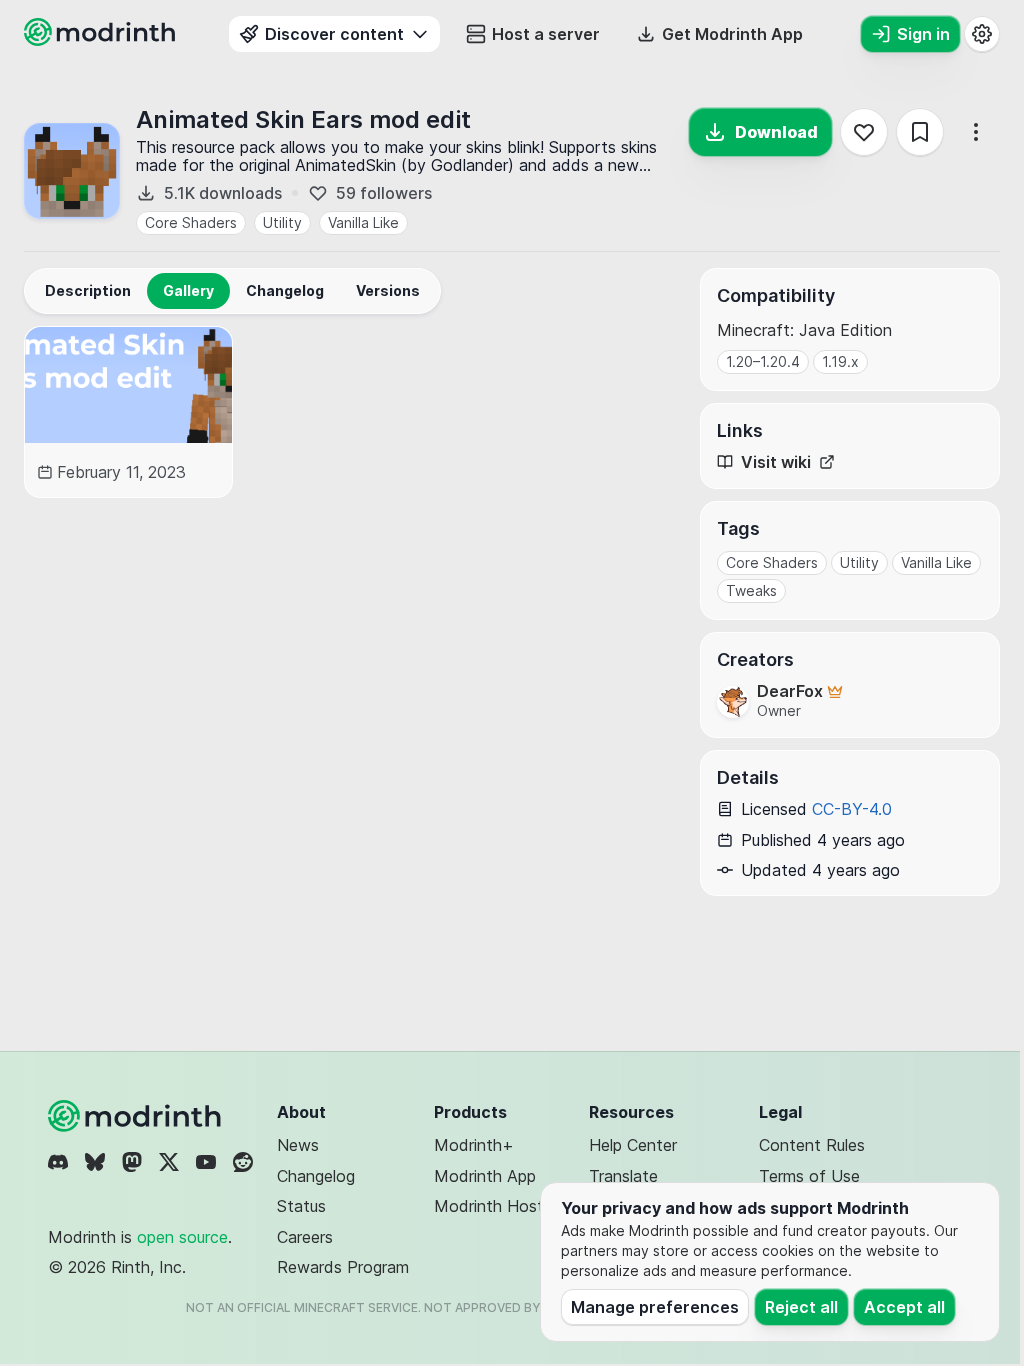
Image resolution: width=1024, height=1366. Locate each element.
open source (182, 1237)
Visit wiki (776, 462)
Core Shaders (191, 222)
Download (776, 132)
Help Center (633, 1145)
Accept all (904, 1307)
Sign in (923, 34)
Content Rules (812, 1145)
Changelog (316, 1176)
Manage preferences (655, 1307)
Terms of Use (809, 1176)
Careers (305, 1237)
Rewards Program (343, 1267)
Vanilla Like (363, 222)
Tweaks (751, 590)
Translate (623, 1176)
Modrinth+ (474, 1145)
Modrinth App (485, 1176)
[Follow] (864, 132)
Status (301, 1206)
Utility (282, 222)
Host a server (546, 34)
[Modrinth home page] (102, 40)
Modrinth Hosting (499, 1206)
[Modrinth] (137, 1116)
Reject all (801, 1307)
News (298, 1145)
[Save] (920, 132)
